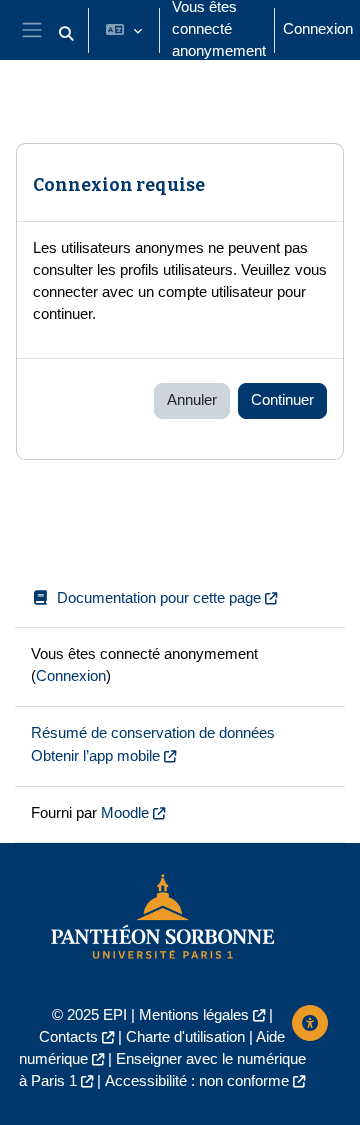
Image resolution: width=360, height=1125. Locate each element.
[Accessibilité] (310, 1023)
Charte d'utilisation (185, 1037)
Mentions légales (194, 1015)
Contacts (68, 1037)
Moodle (125, 813)
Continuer (282, 400)
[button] (66, 34)
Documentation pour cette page (159, 598)
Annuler (192, 400)
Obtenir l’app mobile (95, 756)
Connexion (318, 29)
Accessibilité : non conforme (197, 1081)
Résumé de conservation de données (153, 733)
